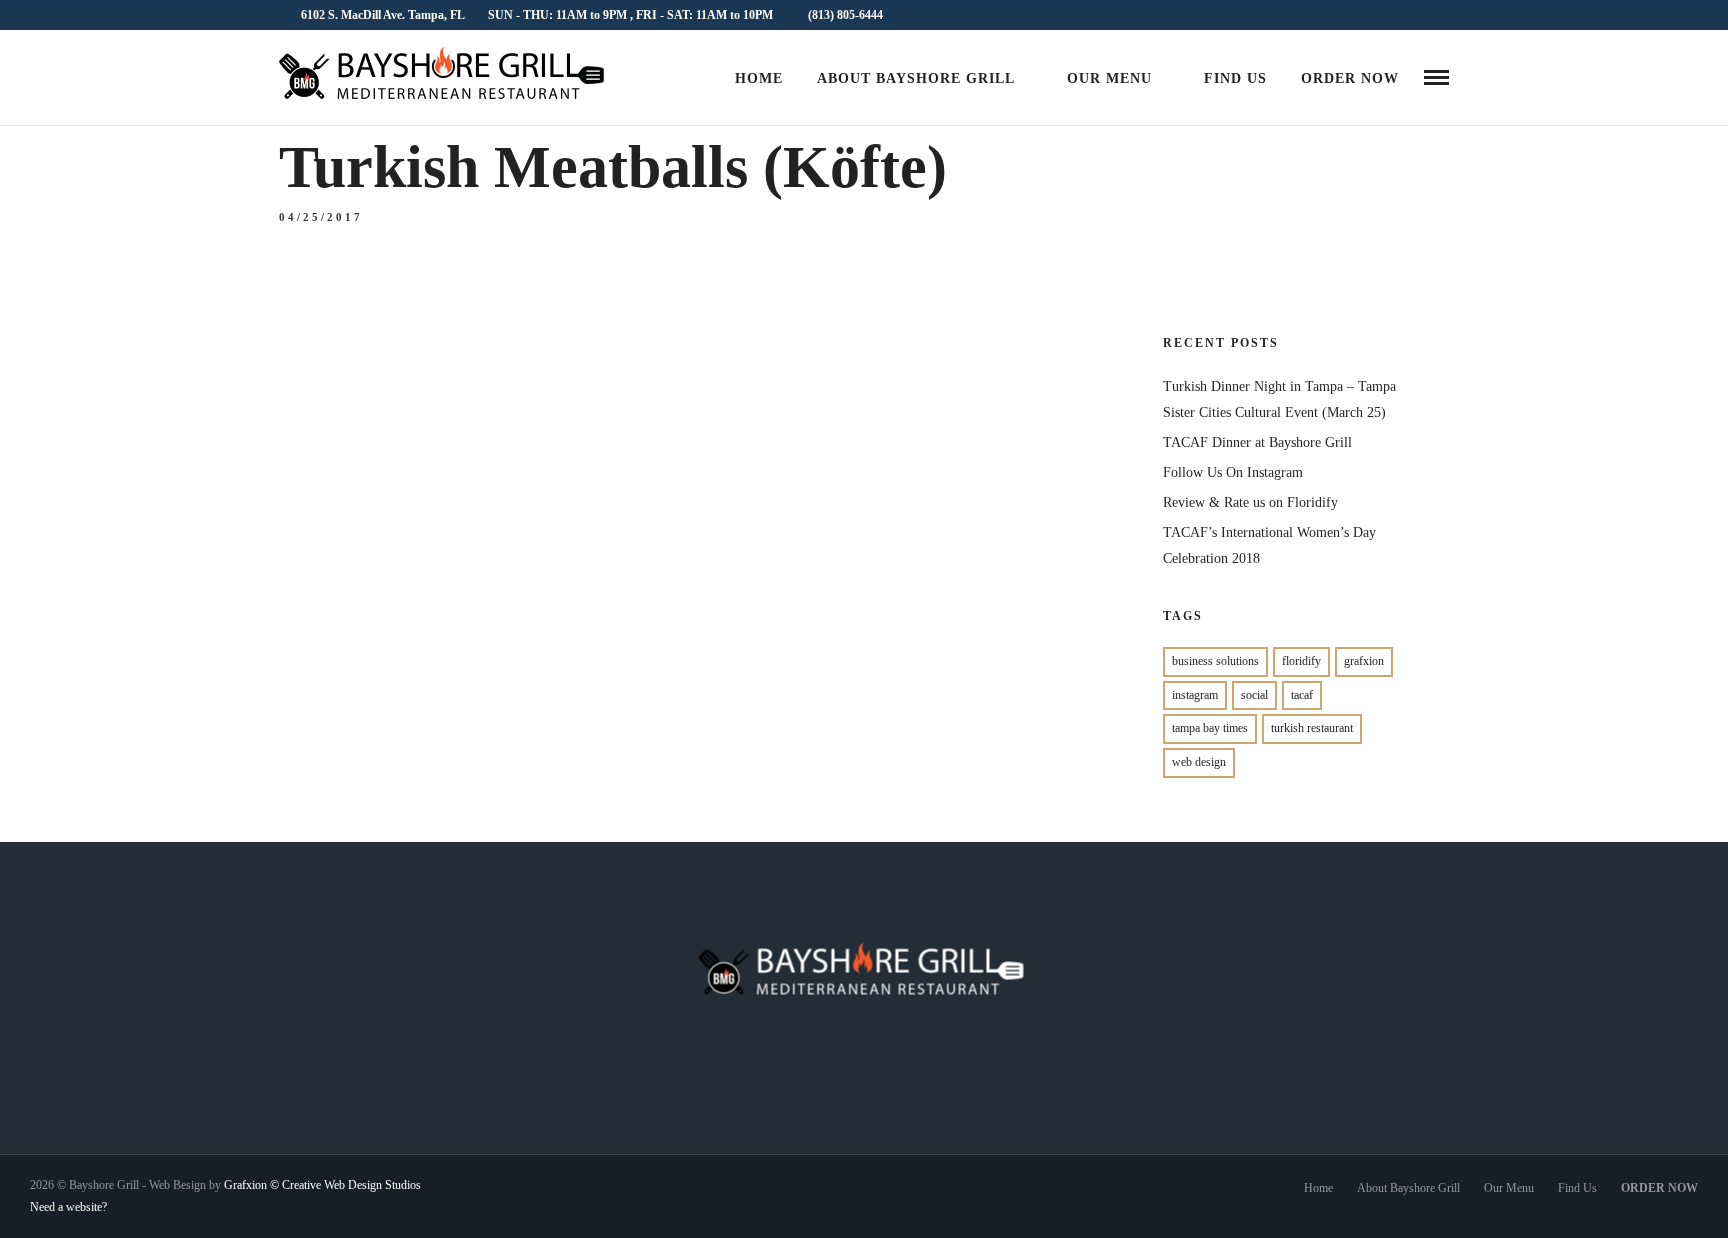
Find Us (1235, 78)
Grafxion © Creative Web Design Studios (322, 1185)
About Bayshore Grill (916, 78)
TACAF (1302, 695)
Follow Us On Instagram (1233, 472)
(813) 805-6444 (845, 15)
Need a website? (68, 1207)
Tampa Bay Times (1210, 728)
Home (759, 78)
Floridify (1301, 661)
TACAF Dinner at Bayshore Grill (1257, 442)
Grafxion (1364, 661)
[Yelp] (1443, 15)
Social (1254, 695)
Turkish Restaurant (1312, 728)
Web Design (1199, 762)
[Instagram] (1393, 15)
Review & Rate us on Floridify (1250, 502)
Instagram (1195, 695)
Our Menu (1109, 78)
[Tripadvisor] (1418, 15)
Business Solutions (1215, 661)
